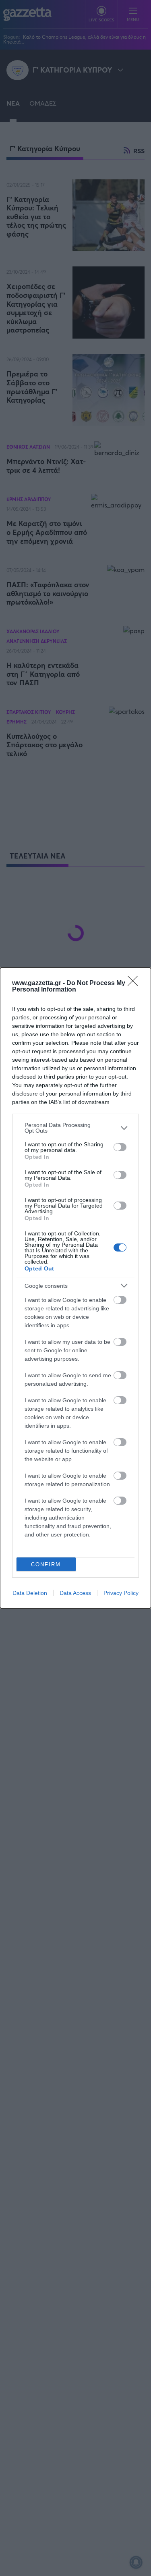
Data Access (75, 1593)
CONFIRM (46, 1565)
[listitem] (75, 1128)
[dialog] (75, 1288)
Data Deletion (30, 1593)
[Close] (135, 983)
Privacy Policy (121, 1593)
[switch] (120, 1147)
